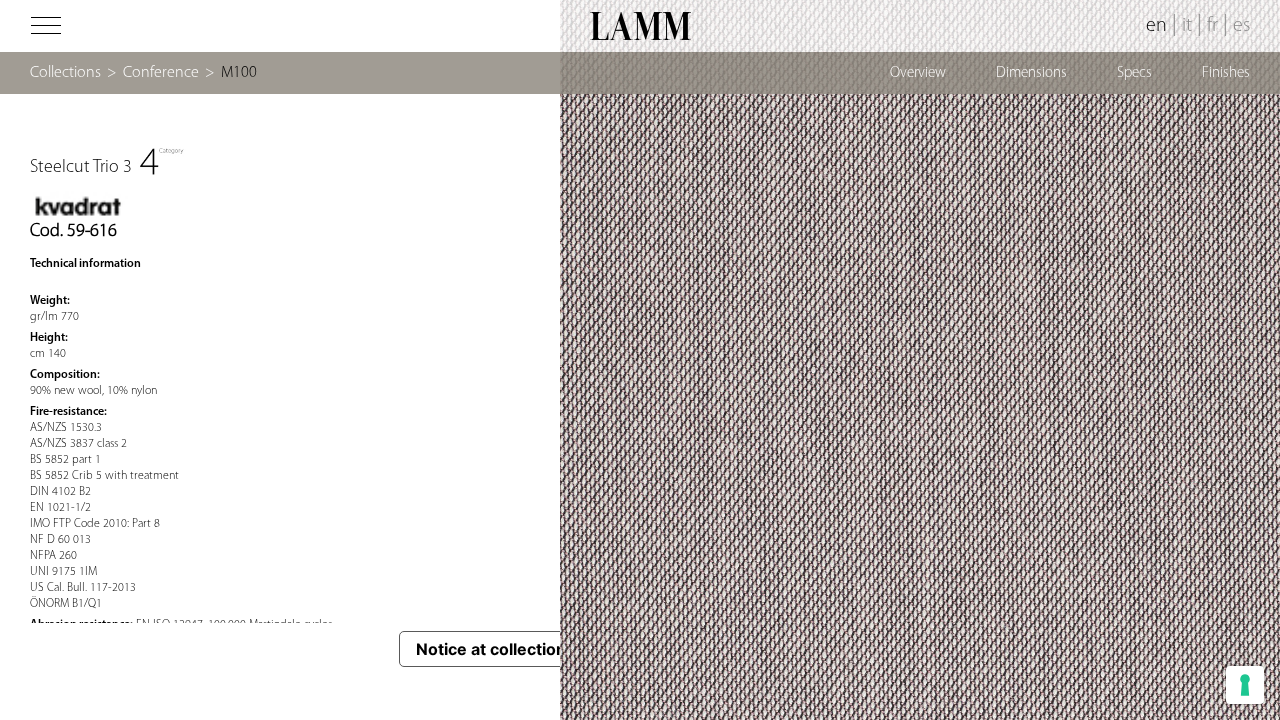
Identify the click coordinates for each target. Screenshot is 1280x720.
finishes (1226, 73)
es (1241, 26)
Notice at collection (491, 649)
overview (918, 73)
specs (1134, 73)
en (1156, 26)
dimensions (1031, 73)
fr (1212, 26)
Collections (65, 73)
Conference (161, 73)
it (1187, 26)
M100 (239, 73)
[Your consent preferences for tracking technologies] (1245, 685)
